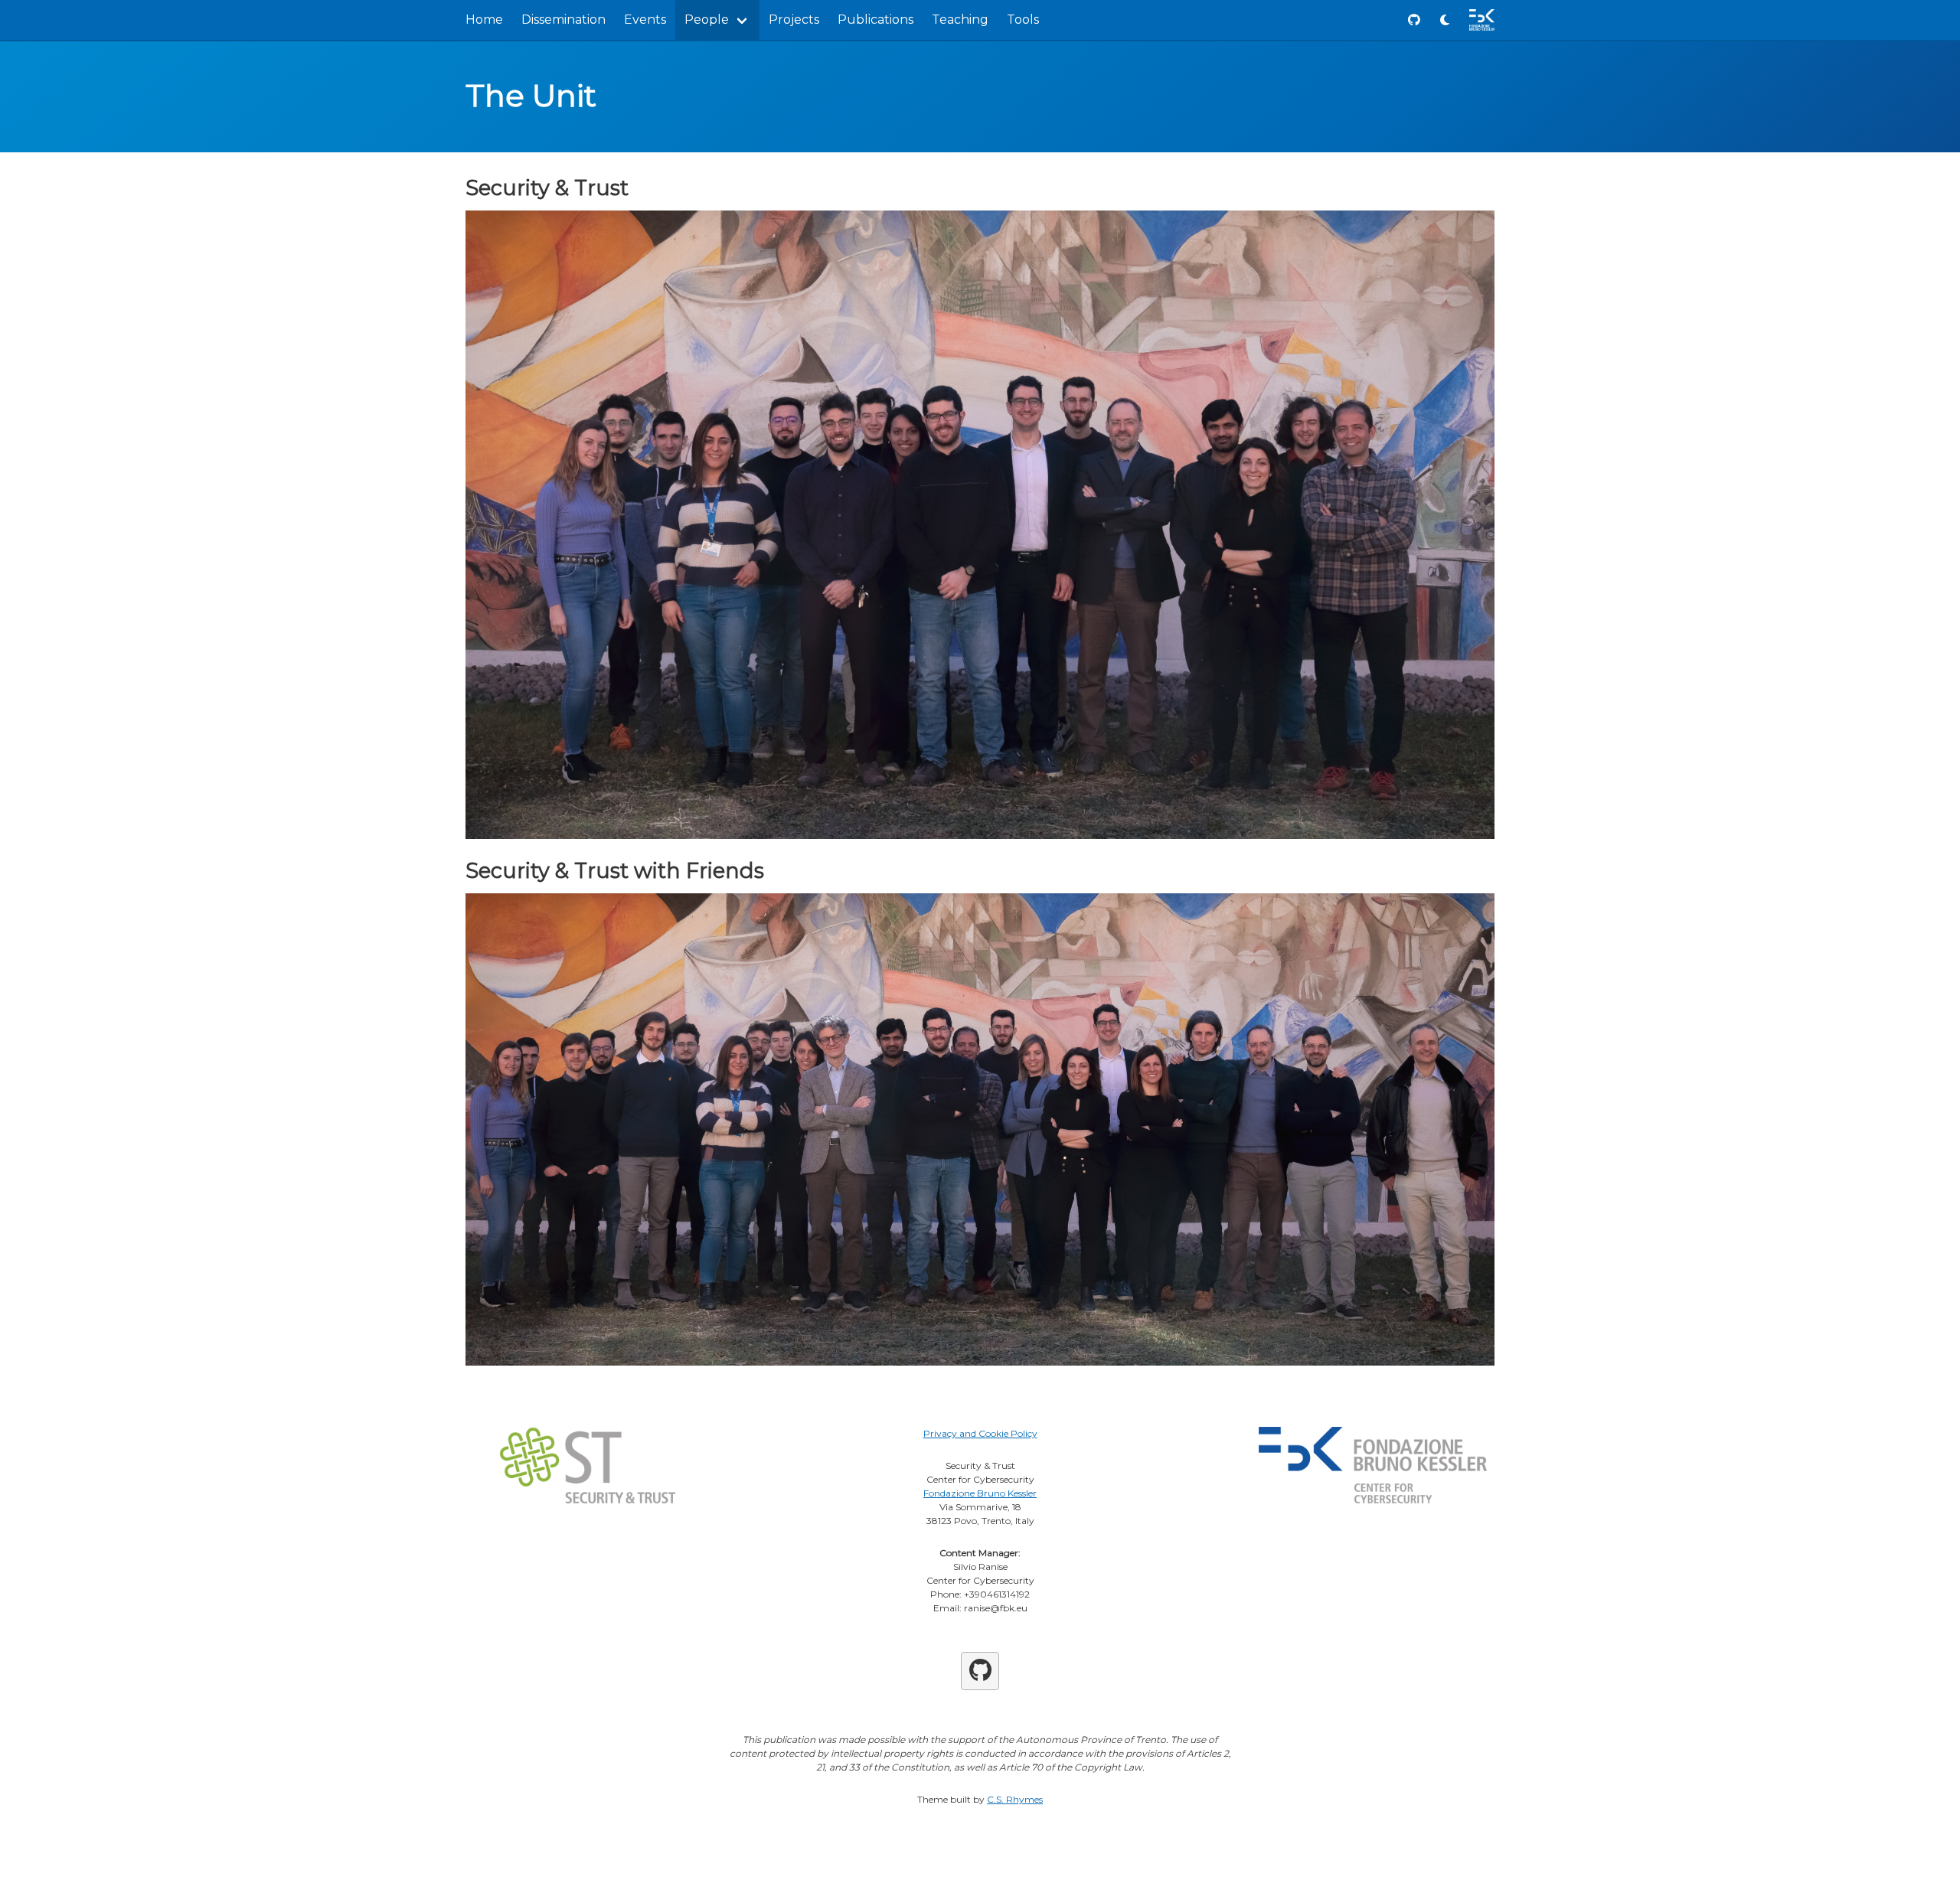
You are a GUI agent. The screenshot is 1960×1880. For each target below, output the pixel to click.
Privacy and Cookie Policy (980, 1433)
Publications (875, 20)
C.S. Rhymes (1015, 1799)
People (707, 20)
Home (484, 20)
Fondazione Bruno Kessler (980, 1493)
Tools (1023, 20)
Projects (794, 20)
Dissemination (563, 20)
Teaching (960, 20)
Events (645, 20)
